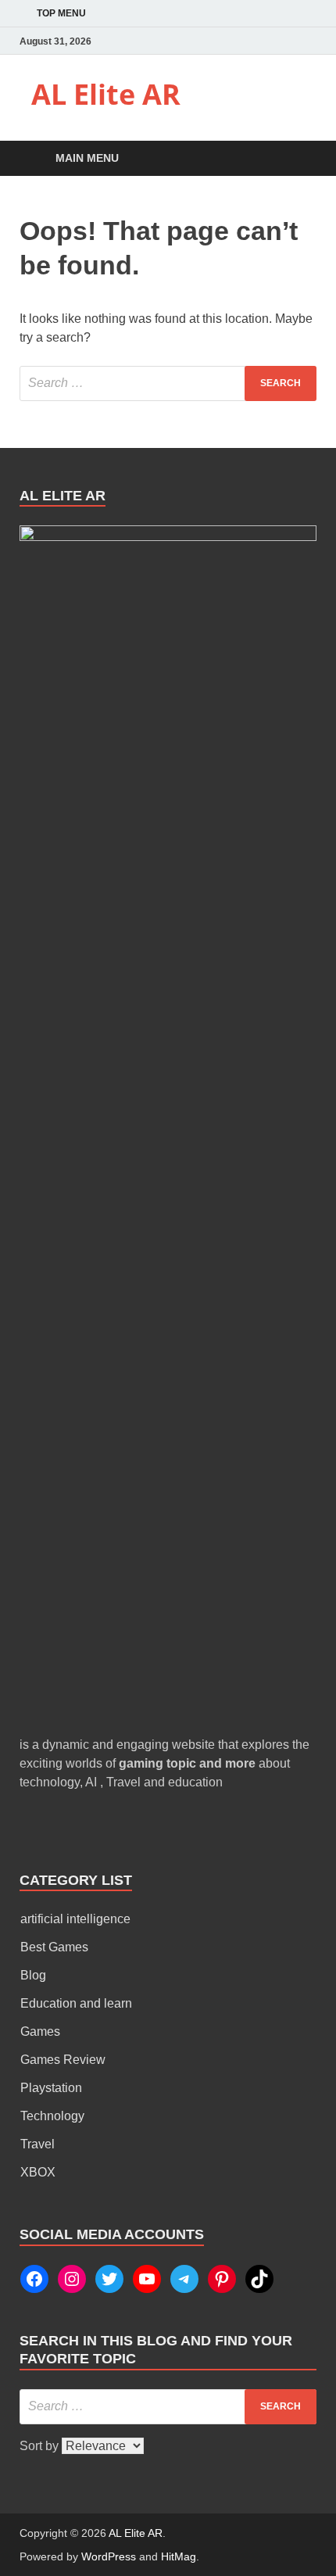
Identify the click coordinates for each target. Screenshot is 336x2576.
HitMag (179, 2556)
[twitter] (263, 41)
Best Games (54, 1947)
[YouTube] (147, 2279)
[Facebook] (241, 41)
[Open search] (297, 159)
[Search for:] (168, 383)
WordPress (109, 2556)
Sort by (41, 2446)
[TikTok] (259, 2279)
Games (40, 2031)
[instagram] (307, 41)
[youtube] (285, 41)
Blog (33, 1975)
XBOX (38, 2172)
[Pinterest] (222, 2279)
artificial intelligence (75, 1919)
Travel (38, 2144)
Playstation (51, 2088)
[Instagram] (72, 2279)
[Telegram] (184, 2279)
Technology (52, 2116)
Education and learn (76, 2003)
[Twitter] (109, 2279)
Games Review (63, 2060)
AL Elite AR (106, 94)
